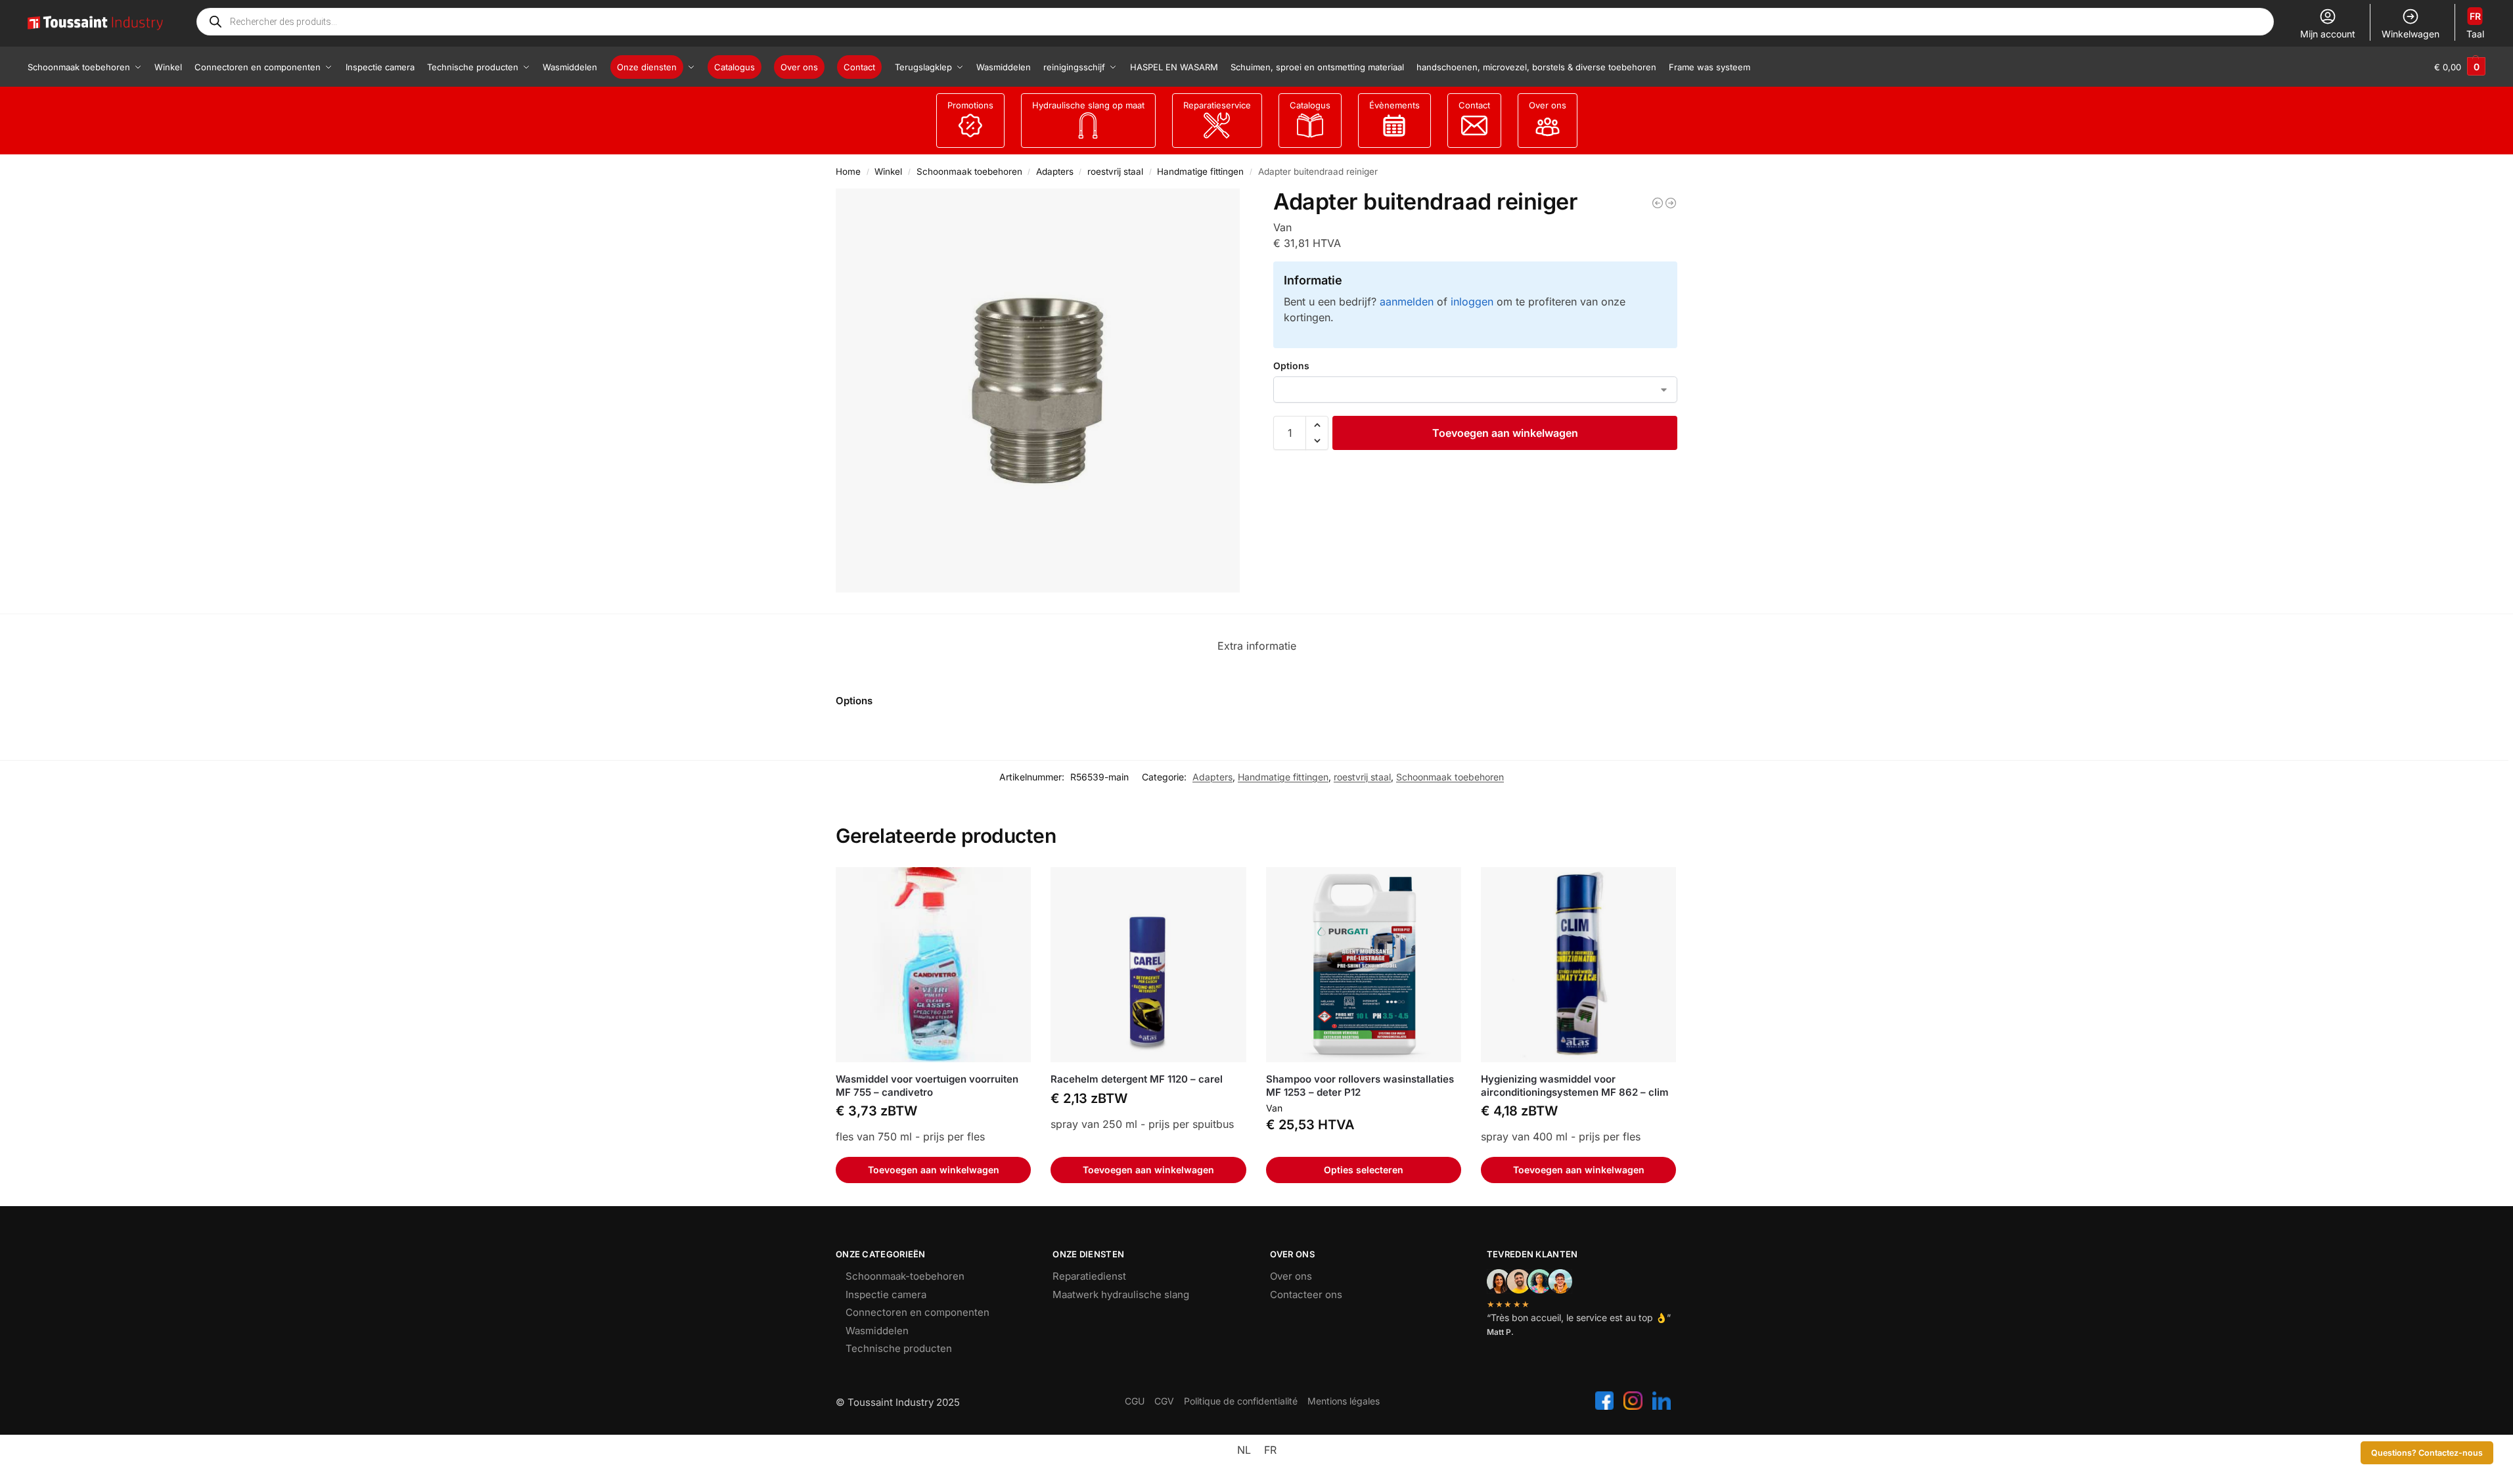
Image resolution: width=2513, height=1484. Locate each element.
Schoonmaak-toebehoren (905, 1276)
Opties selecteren (1364, 1170)
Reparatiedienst (1089, 1276)
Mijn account (2328, 34)
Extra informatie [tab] (1257, 646)
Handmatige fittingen (1200, 171)
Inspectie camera (886, 1294)
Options (1291, 366)
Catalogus (1310, 105)
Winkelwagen (2411, 34)
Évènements (1394, 105)
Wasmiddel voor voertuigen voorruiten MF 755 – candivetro (927, 1086)
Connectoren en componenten (917, 1312)
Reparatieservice (1217, 105)
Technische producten (899, 1348)
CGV (1164, 1401)
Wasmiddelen (877, 1331)
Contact (1474, 105)
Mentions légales (1344, 1401)
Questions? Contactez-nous (2427, 1453)
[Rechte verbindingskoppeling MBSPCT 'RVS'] (1671, 203)
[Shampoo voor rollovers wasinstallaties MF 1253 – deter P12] (1364, 965)
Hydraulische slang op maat (1088, 105)
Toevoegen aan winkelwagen (1505, 433)
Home (848, 171)
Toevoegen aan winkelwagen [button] (934, 1170)
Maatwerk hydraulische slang (1121, 1294)
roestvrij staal (1115, 171)
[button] (2460, 67)
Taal (2475, 25)
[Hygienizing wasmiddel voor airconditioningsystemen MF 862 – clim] (1578, 965)
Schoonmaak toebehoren (969, 171)
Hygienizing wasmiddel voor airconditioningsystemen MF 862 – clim (1575, 1086)
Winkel (888, 171)
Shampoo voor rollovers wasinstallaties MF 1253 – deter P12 (1360, 1086)
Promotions (970, 105)
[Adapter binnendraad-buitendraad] (1658, 203)
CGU (1135, 1401)
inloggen (1472, 302)
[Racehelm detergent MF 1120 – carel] (1148, 965)
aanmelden (1407, 302)
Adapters (1055, 171)
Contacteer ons (1306, 1294)
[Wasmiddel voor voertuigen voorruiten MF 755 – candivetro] (933, 965)
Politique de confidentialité (1241, 1401)
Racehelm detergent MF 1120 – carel (1137, 1079)
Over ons (1548, 105)
